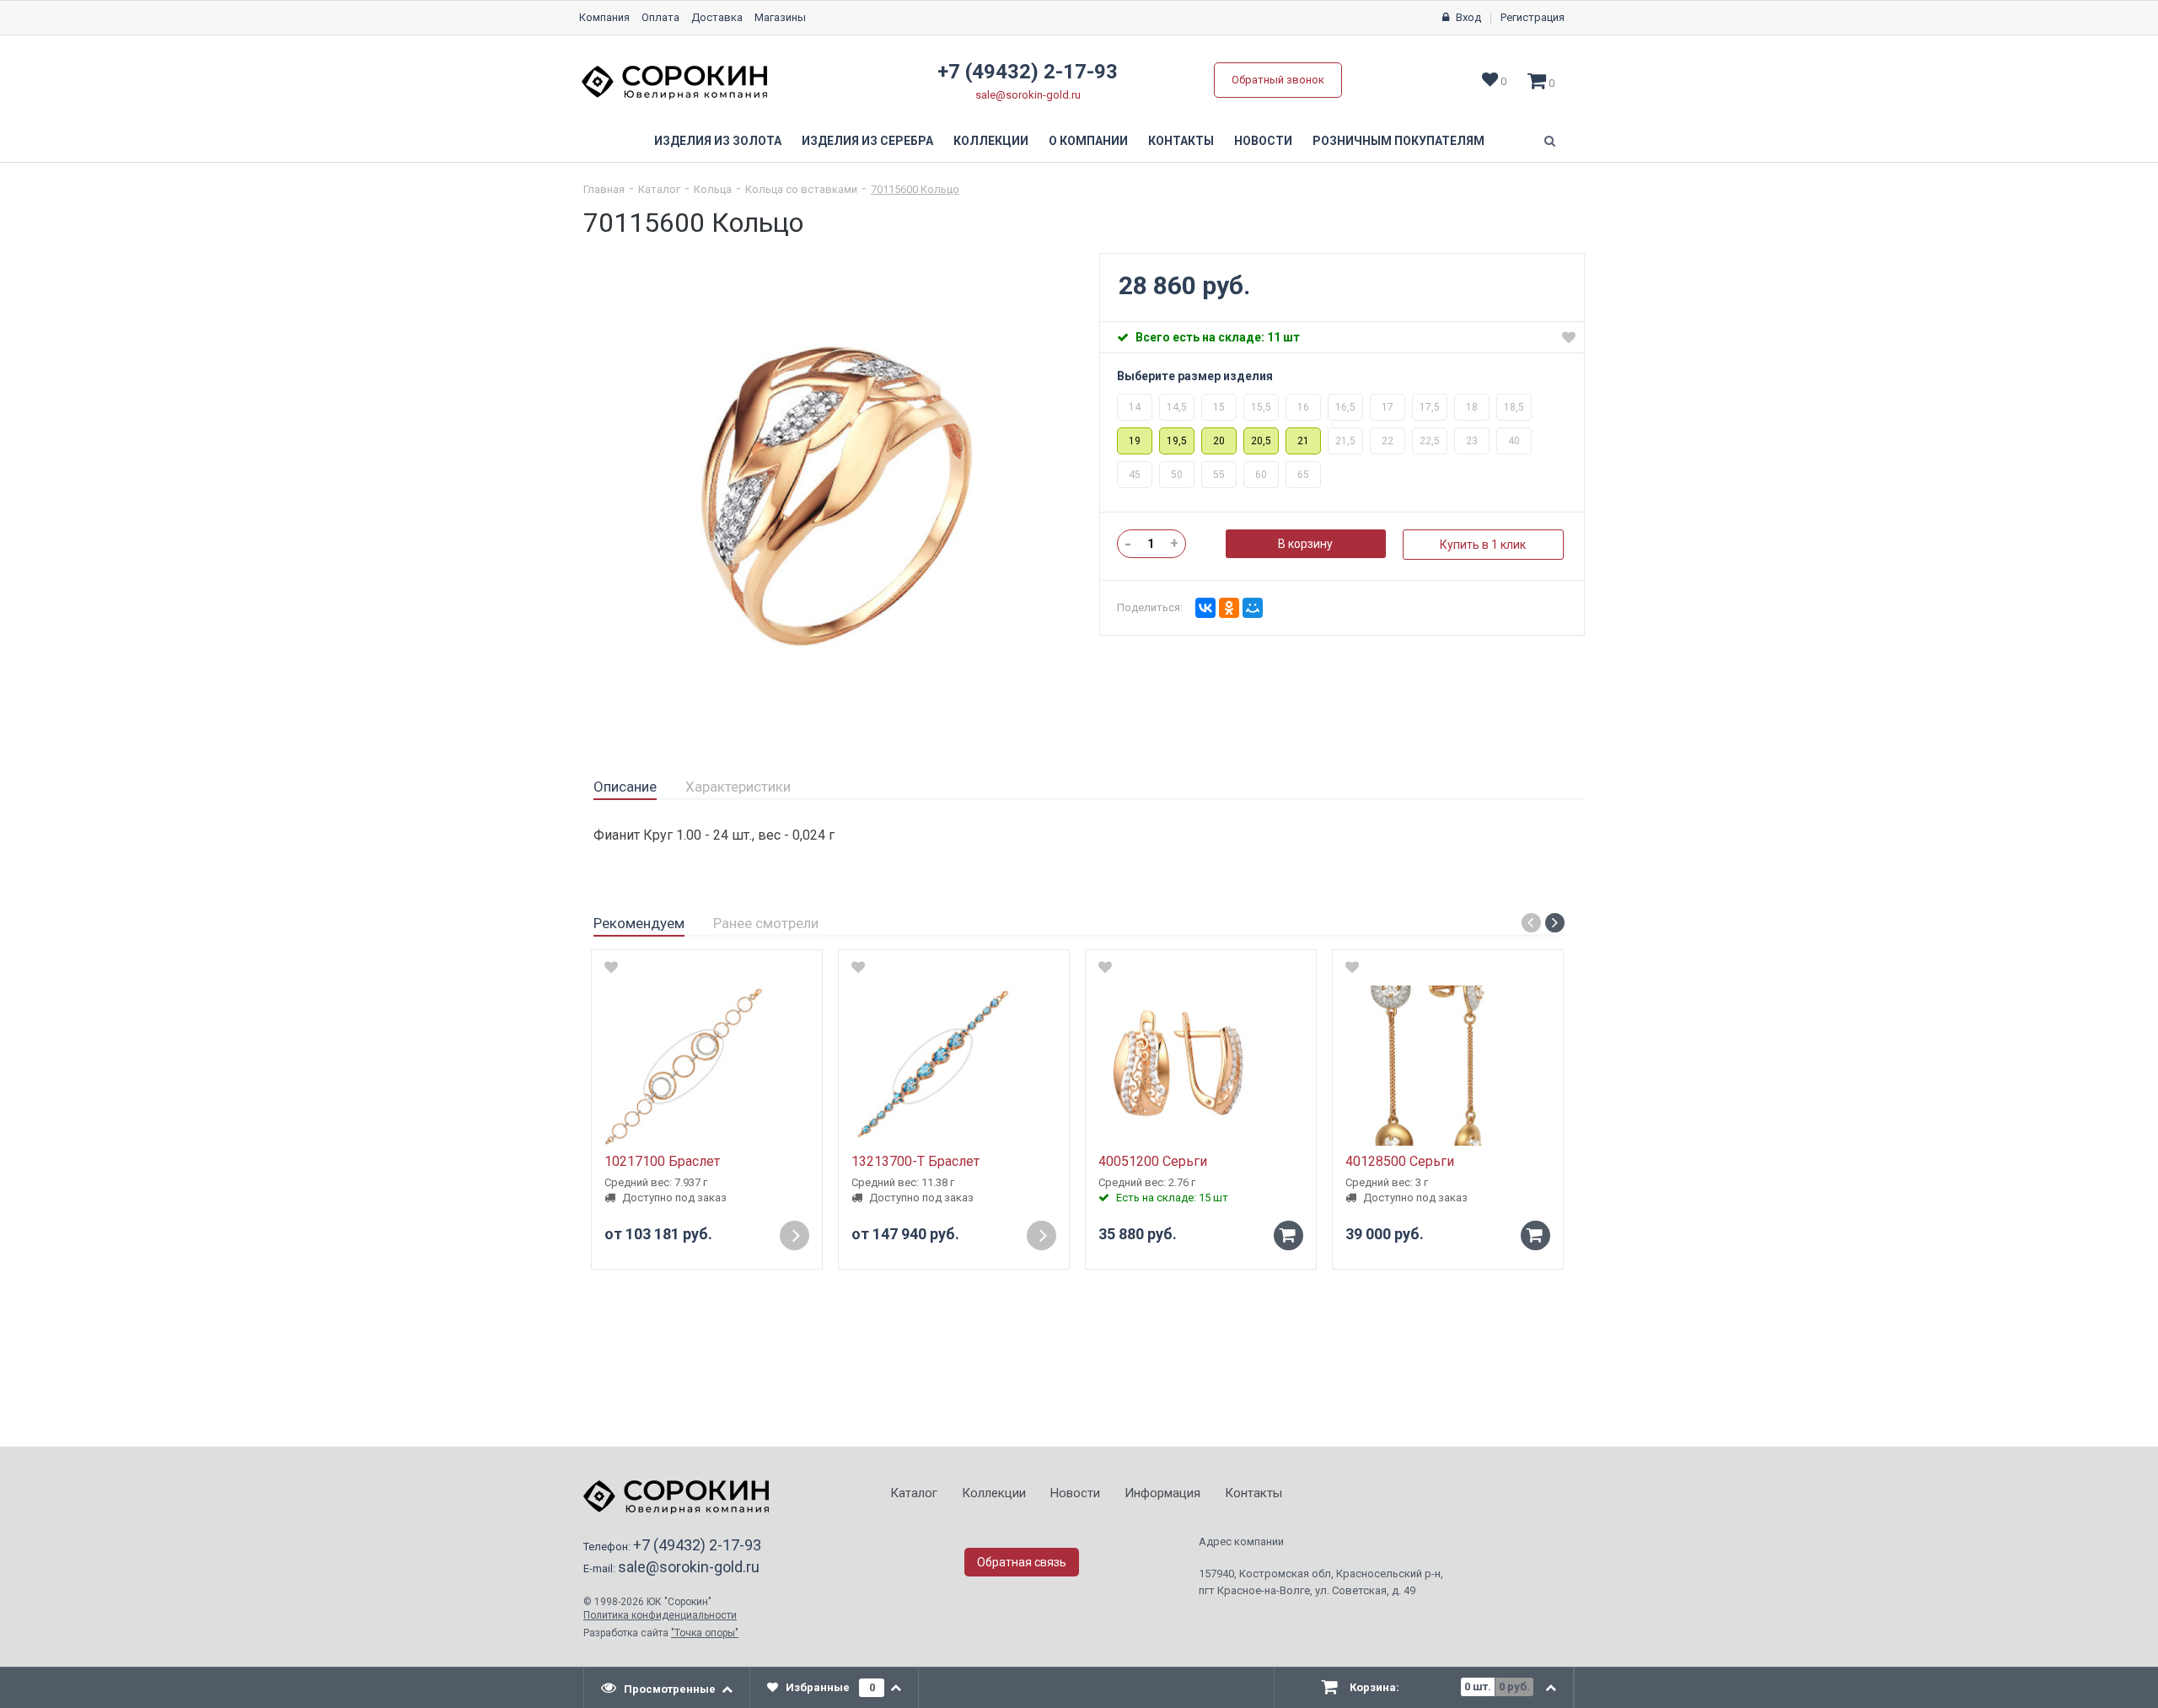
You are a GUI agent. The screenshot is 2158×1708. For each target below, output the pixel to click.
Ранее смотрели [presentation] (766, 923)
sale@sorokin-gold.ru (1028, 95)
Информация (1162, 1493)
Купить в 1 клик (1483, 545)
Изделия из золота (718, 141)
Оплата (660, 17)
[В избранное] (611, 967)
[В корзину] (1288, 1235)
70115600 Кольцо (915, 189)
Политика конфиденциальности (660, 1615)
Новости (1263, 141)
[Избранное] (1569, 337)
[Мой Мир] (1253, 608)
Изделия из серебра (867, 141)
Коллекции (991, 141)
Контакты (1181, 141)
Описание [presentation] (625, 787)
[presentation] (667, 1688)
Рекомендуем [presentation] (639, 923)
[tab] (625, 787)
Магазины (780, 17)
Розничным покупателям (1398, 141)
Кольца (713, 189)
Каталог (659, 189)
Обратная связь (1022, 1562)
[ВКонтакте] (1205, 608)
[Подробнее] (794, 1235)
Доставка (717, 17)
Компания (604, 17)
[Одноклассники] (1229, 608)
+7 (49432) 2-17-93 (1028, 72)
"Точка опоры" (705, 1633)
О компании (1088, 141)
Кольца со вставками (801, 189)
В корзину (1305, 544)
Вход (1468, 17)
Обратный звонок (1278, 80)
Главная (604, 189)
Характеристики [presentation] (738, 787)
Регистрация (1533, 17)
